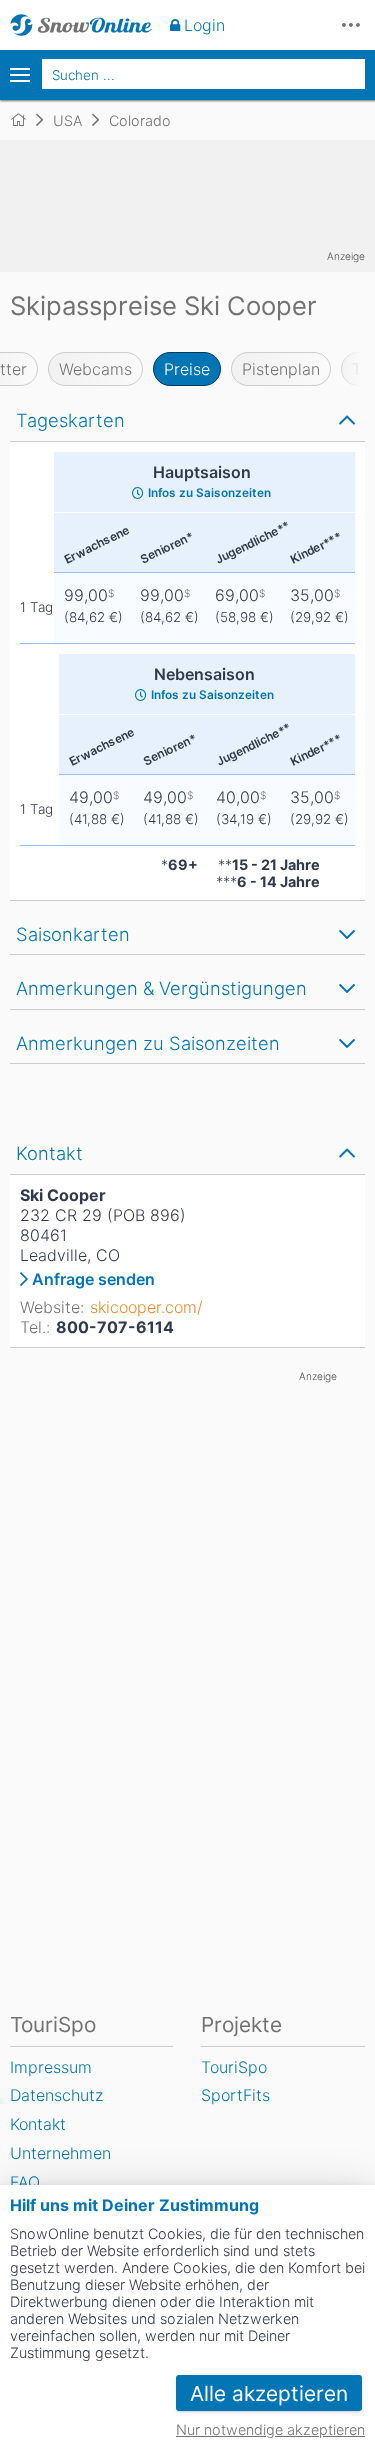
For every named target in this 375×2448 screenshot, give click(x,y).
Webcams (95, 369)
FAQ (25, 2182)
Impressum (51, 2067)
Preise (187, 369)
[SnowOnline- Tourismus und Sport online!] (26, 120)
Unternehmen (60, 2153)
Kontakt (38, 2124)
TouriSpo (234, 2067)
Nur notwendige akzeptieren (270, 2429)
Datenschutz (56, 2095)
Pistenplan (281, 369)
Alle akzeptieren (269, 2393)
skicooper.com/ (146, 1307)
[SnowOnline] (81, 25)
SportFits (235, 2095)
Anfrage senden (93, 1279)
